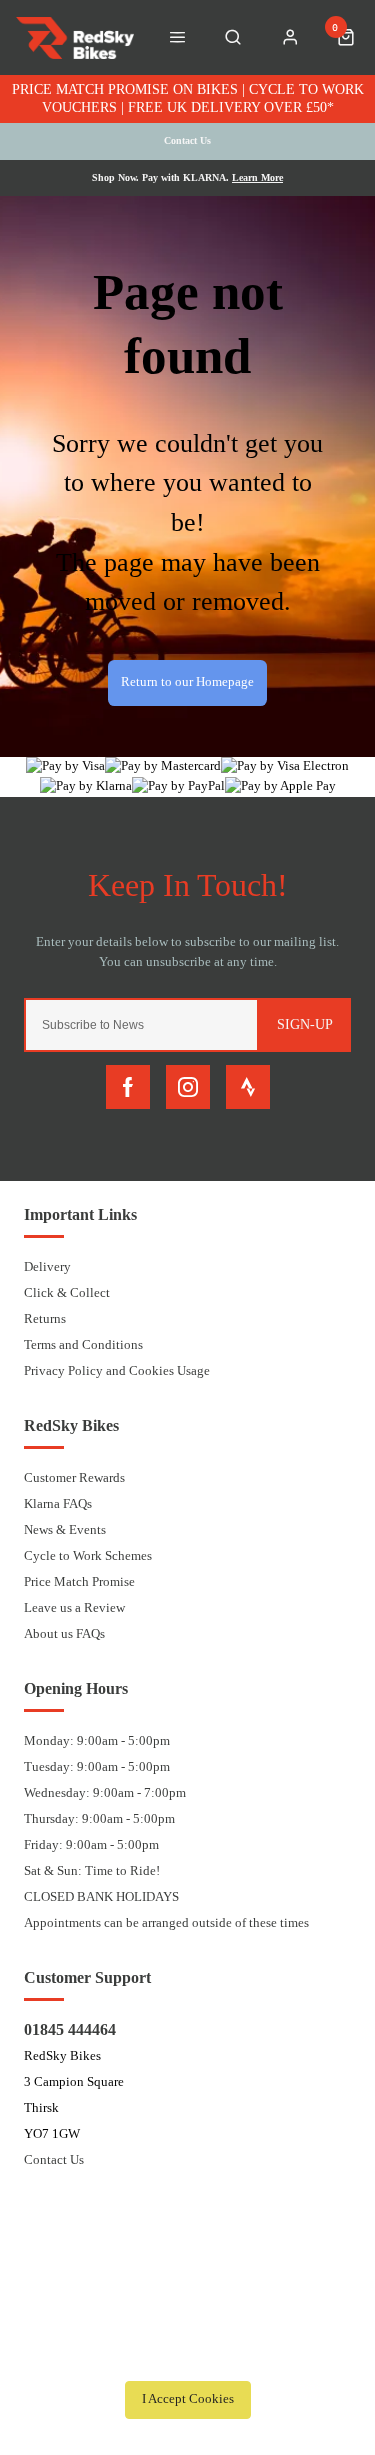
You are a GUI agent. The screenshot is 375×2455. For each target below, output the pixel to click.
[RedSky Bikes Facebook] (128, 1087)
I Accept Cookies (188, 2399)
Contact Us (54, 2159)
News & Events (65, 1529)
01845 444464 (70, 2029)
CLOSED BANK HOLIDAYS (101, 1896)
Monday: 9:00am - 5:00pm (97, 1740)
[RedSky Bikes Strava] (248, 1087)
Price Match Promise (79, 1581)
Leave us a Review (74, 1607)
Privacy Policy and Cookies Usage (117, 1370)
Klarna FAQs (58, 1503)
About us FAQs (64, 1633)
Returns (45, 1318)
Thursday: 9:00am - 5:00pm (99, 1818)
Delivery (47, 1266)
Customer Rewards (74, 1477)
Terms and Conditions (83, 1344)
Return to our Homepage (187, 682)
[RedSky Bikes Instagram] (188, 1087)
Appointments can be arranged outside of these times (166, 1922)
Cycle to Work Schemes (88, 1555)
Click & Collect (67, 1292)
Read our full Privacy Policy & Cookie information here (188, 2355)
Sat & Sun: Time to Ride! (92, 1870)
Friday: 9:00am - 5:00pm (91, 1844)
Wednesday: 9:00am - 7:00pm (105, 1792)
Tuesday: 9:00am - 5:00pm (97, 1766)
